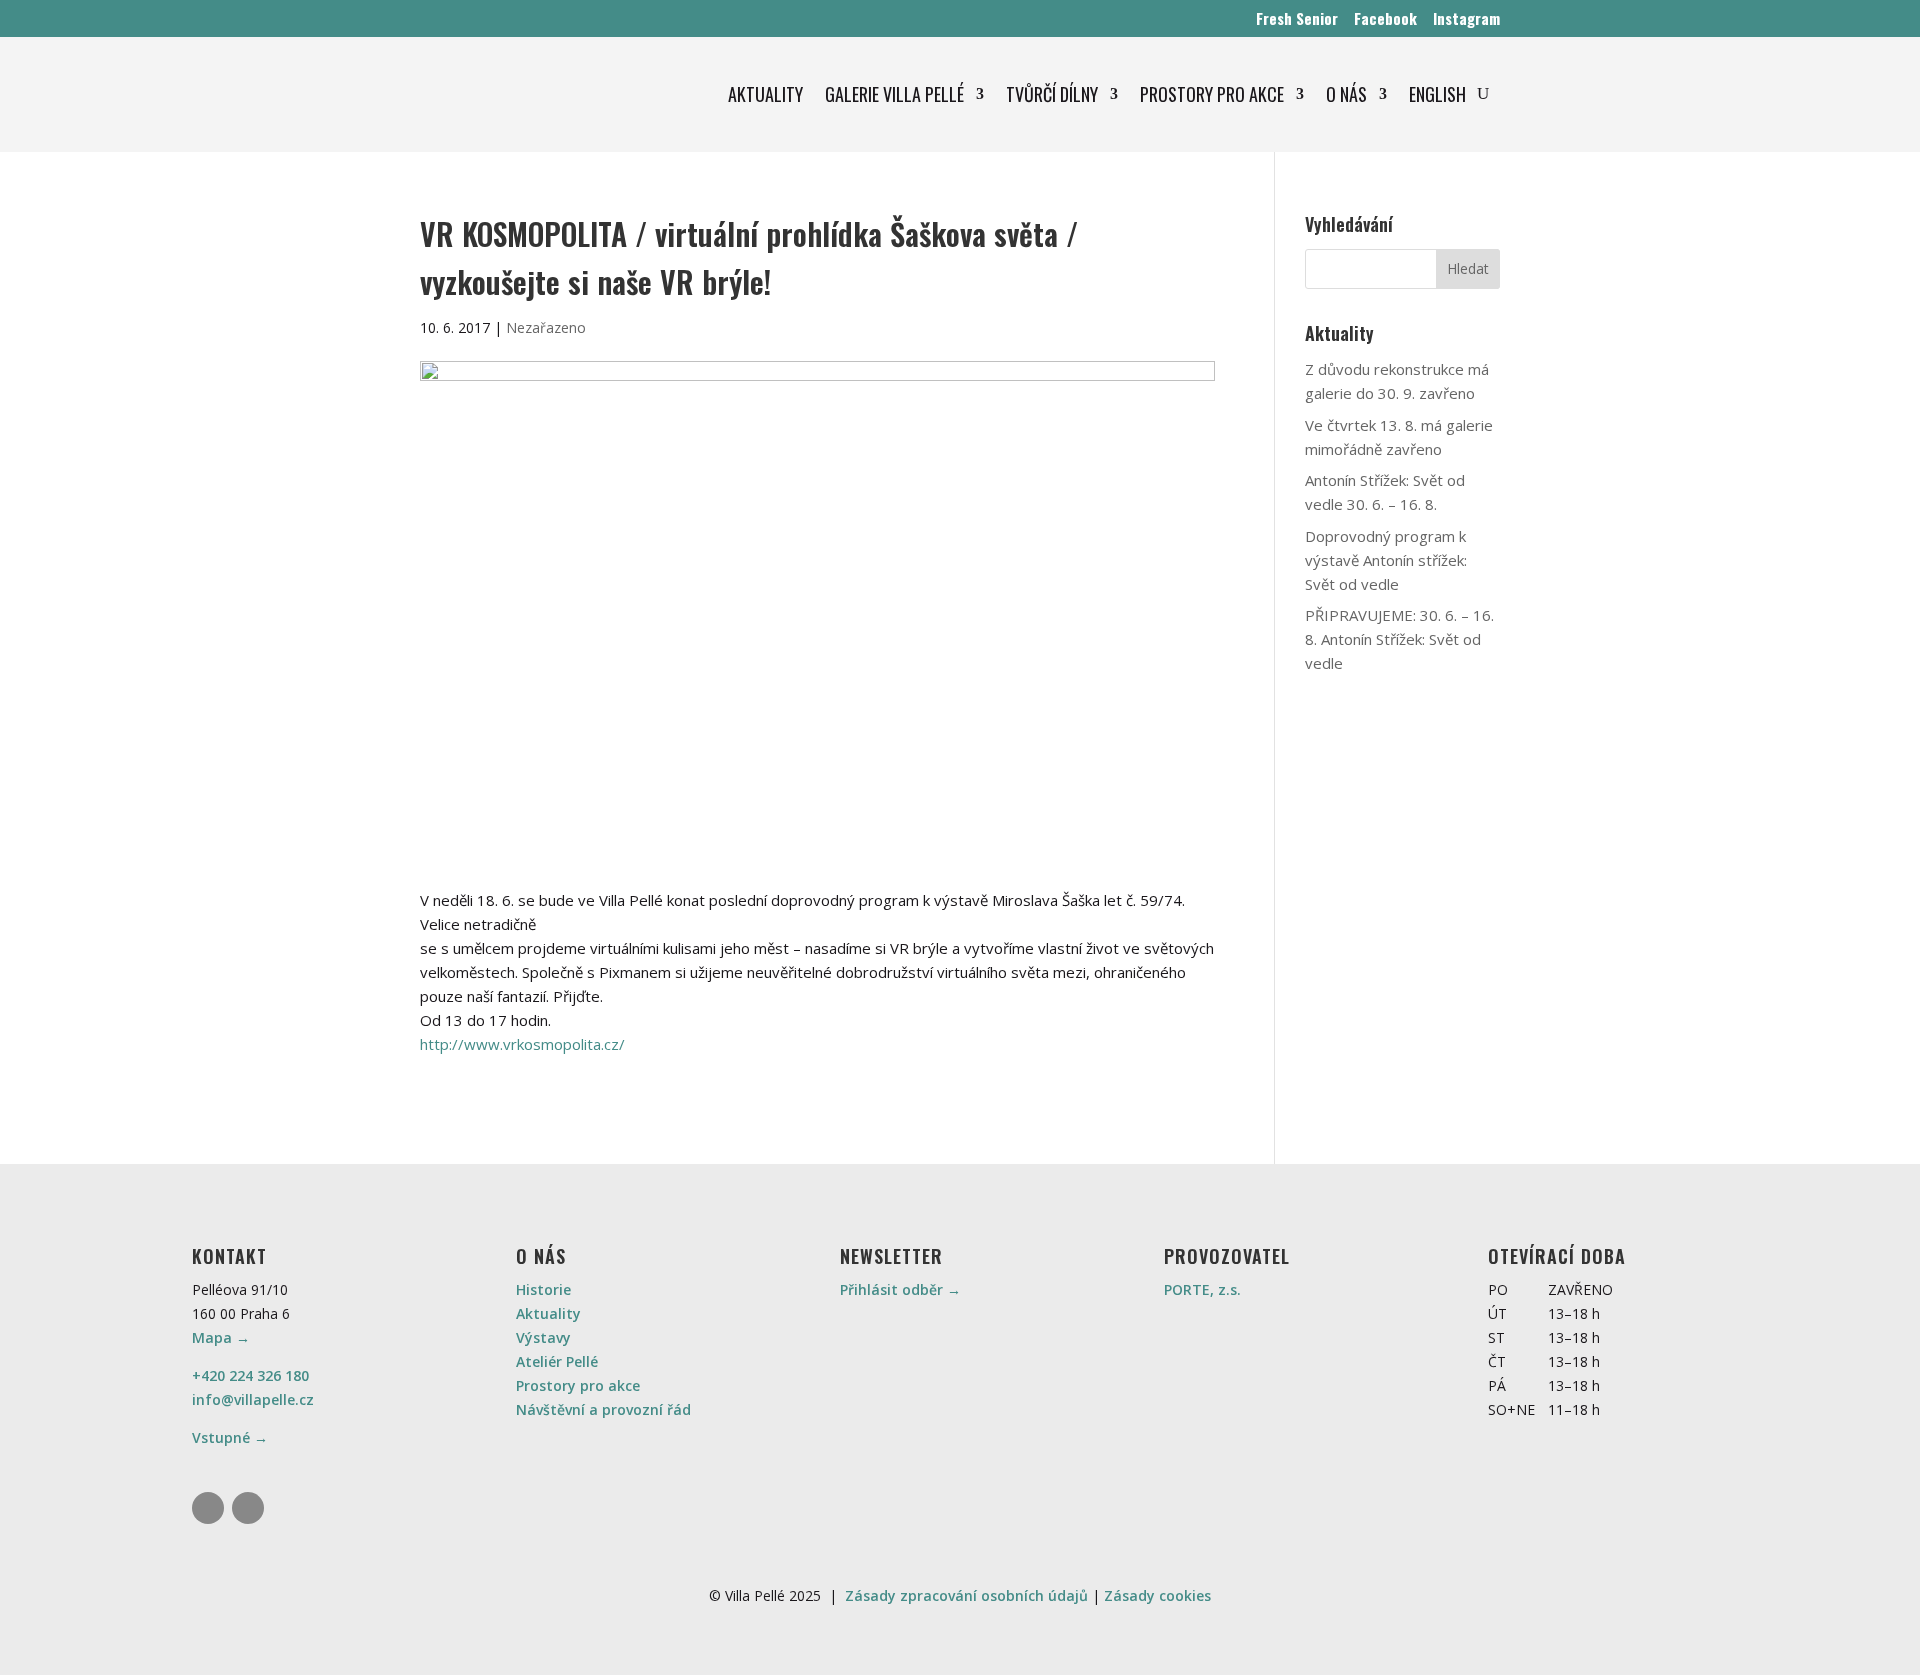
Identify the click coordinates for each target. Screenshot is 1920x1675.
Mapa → (221, 1337)
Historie (543, 1289)
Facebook (1385, 18)
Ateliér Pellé (557, 1361)
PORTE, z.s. (1202, 1289)
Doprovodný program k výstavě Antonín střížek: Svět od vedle (1386, 560)
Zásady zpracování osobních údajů (966, 1595)
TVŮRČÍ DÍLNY (1052, 94)
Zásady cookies (1157, 1595)
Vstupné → (230, 1437)
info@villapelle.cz (253, 1399)
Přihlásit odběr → (900, 1289)
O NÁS (1346, 94)
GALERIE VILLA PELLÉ (894, 94)
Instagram (1466, 18)
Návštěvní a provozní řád (603, 1409)
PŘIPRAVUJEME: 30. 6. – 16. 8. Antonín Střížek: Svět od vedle (1399, 639)
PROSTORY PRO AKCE (1212, 94)
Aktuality (548, 1313)
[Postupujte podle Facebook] (248, 1508)
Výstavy (543, 1337)
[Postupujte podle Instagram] (208, 1508)
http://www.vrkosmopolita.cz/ (522, 1044)
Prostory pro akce (578, 1385)
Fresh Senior (1297, 18)
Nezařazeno (546, 327)
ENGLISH (1437, 94)
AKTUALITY (765, 94)
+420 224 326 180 (250, 1375)
